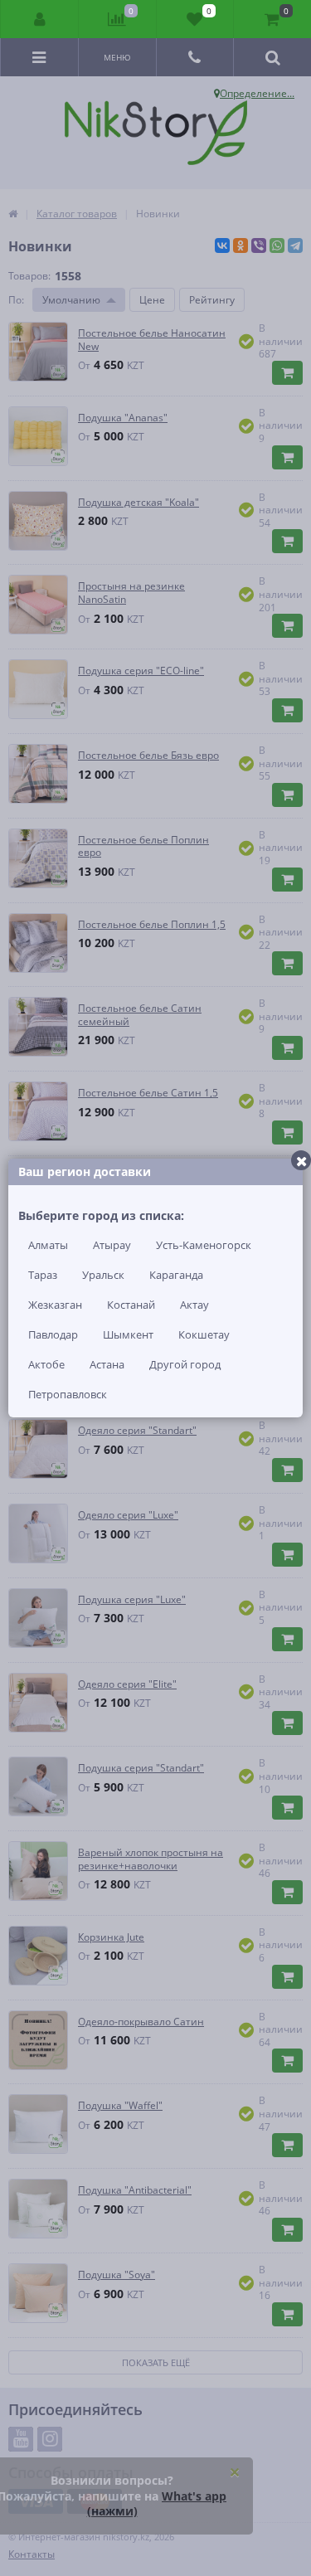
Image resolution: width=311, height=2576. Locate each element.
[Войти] (40, 19)
